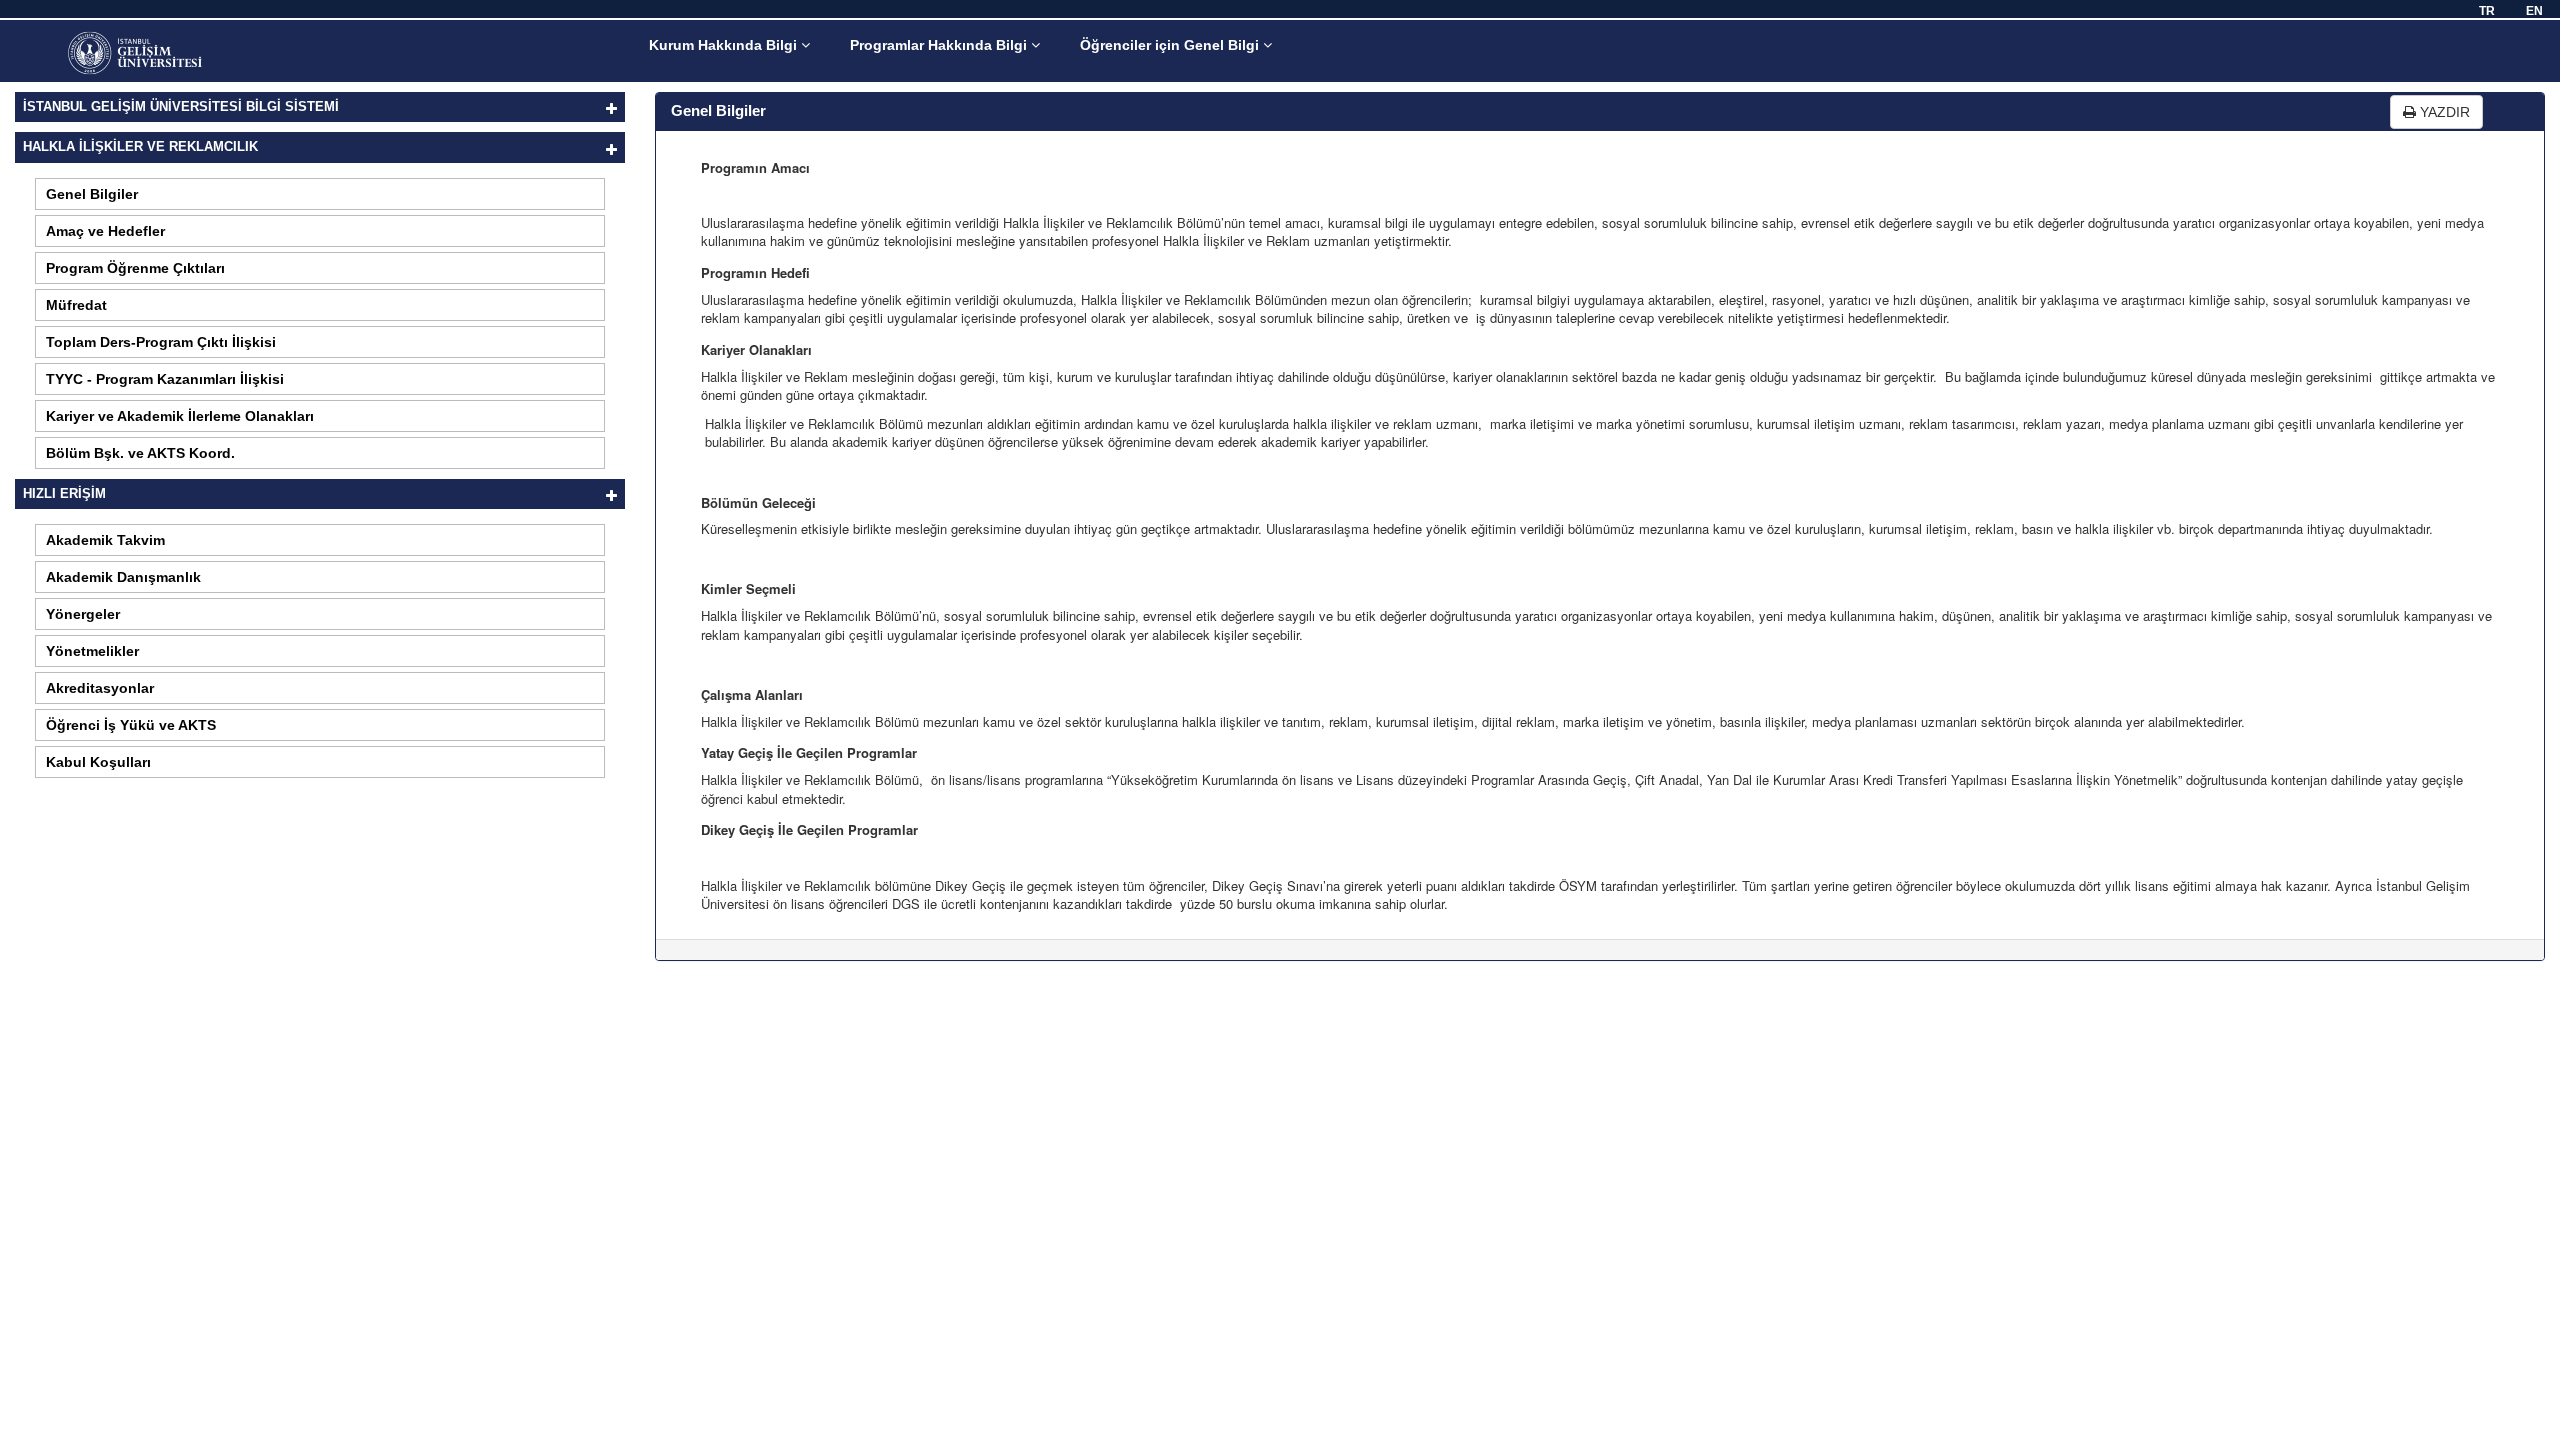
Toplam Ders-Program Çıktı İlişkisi (161, 342)
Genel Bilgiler (92, 194)
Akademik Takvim (105, 540)
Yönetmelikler (92, 651)
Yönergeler (83, 614)
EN (2534, 11)
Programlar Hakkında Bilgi (940, 45)
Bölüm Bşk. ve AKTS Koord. (140, 453)
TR (2487, 11)
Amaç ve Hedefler (105, 231)
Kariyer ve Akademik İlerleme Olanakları (180, 416)
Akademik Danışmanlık (123, 577)
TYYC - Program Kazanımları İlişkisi (165, 379)
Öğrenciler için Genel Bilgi (1171, 45)
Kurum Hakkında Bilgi (725, 45)
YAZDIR (2443, 112)
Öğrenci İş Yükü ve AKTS (131, 725)
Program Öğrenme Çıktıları (135, 268)
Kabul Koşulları (98, 762)
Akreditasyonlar (100, 688)
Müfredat (76, 305)
